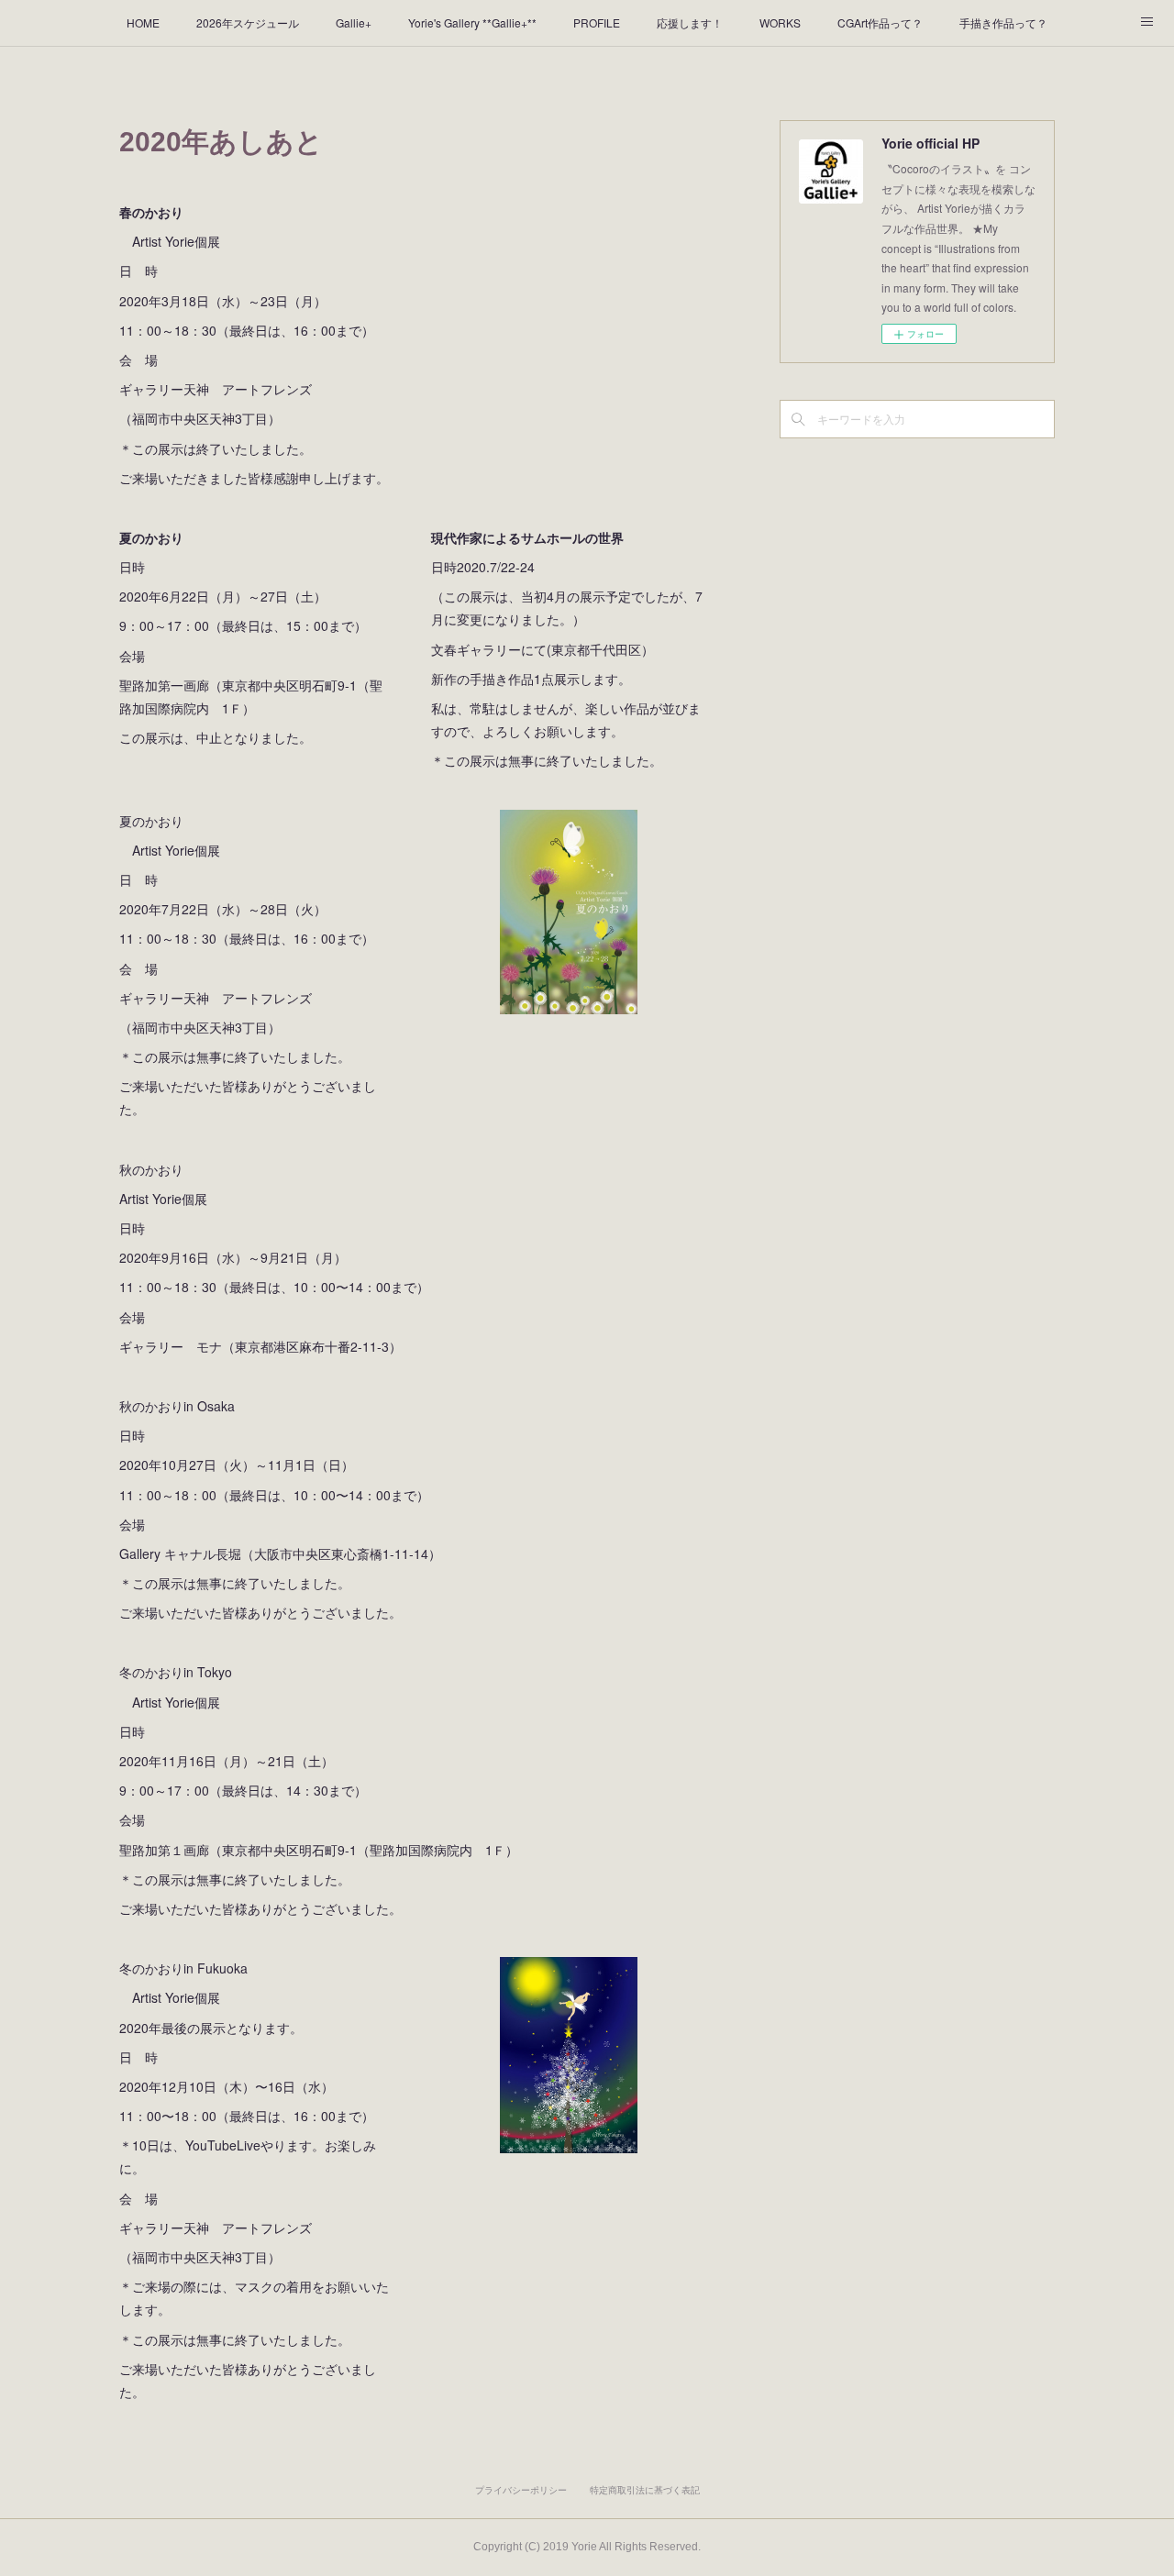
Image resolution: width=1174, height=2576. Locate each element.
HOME (143, 22)
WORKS (780, 22)
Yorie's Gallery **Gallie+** (472, 22)
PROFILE (597, 22)
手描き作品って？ (1003, 22)
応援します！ (690, 22)
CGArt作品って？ (880, 22)
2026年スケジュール (248, 22)
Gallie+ (354, 22)
